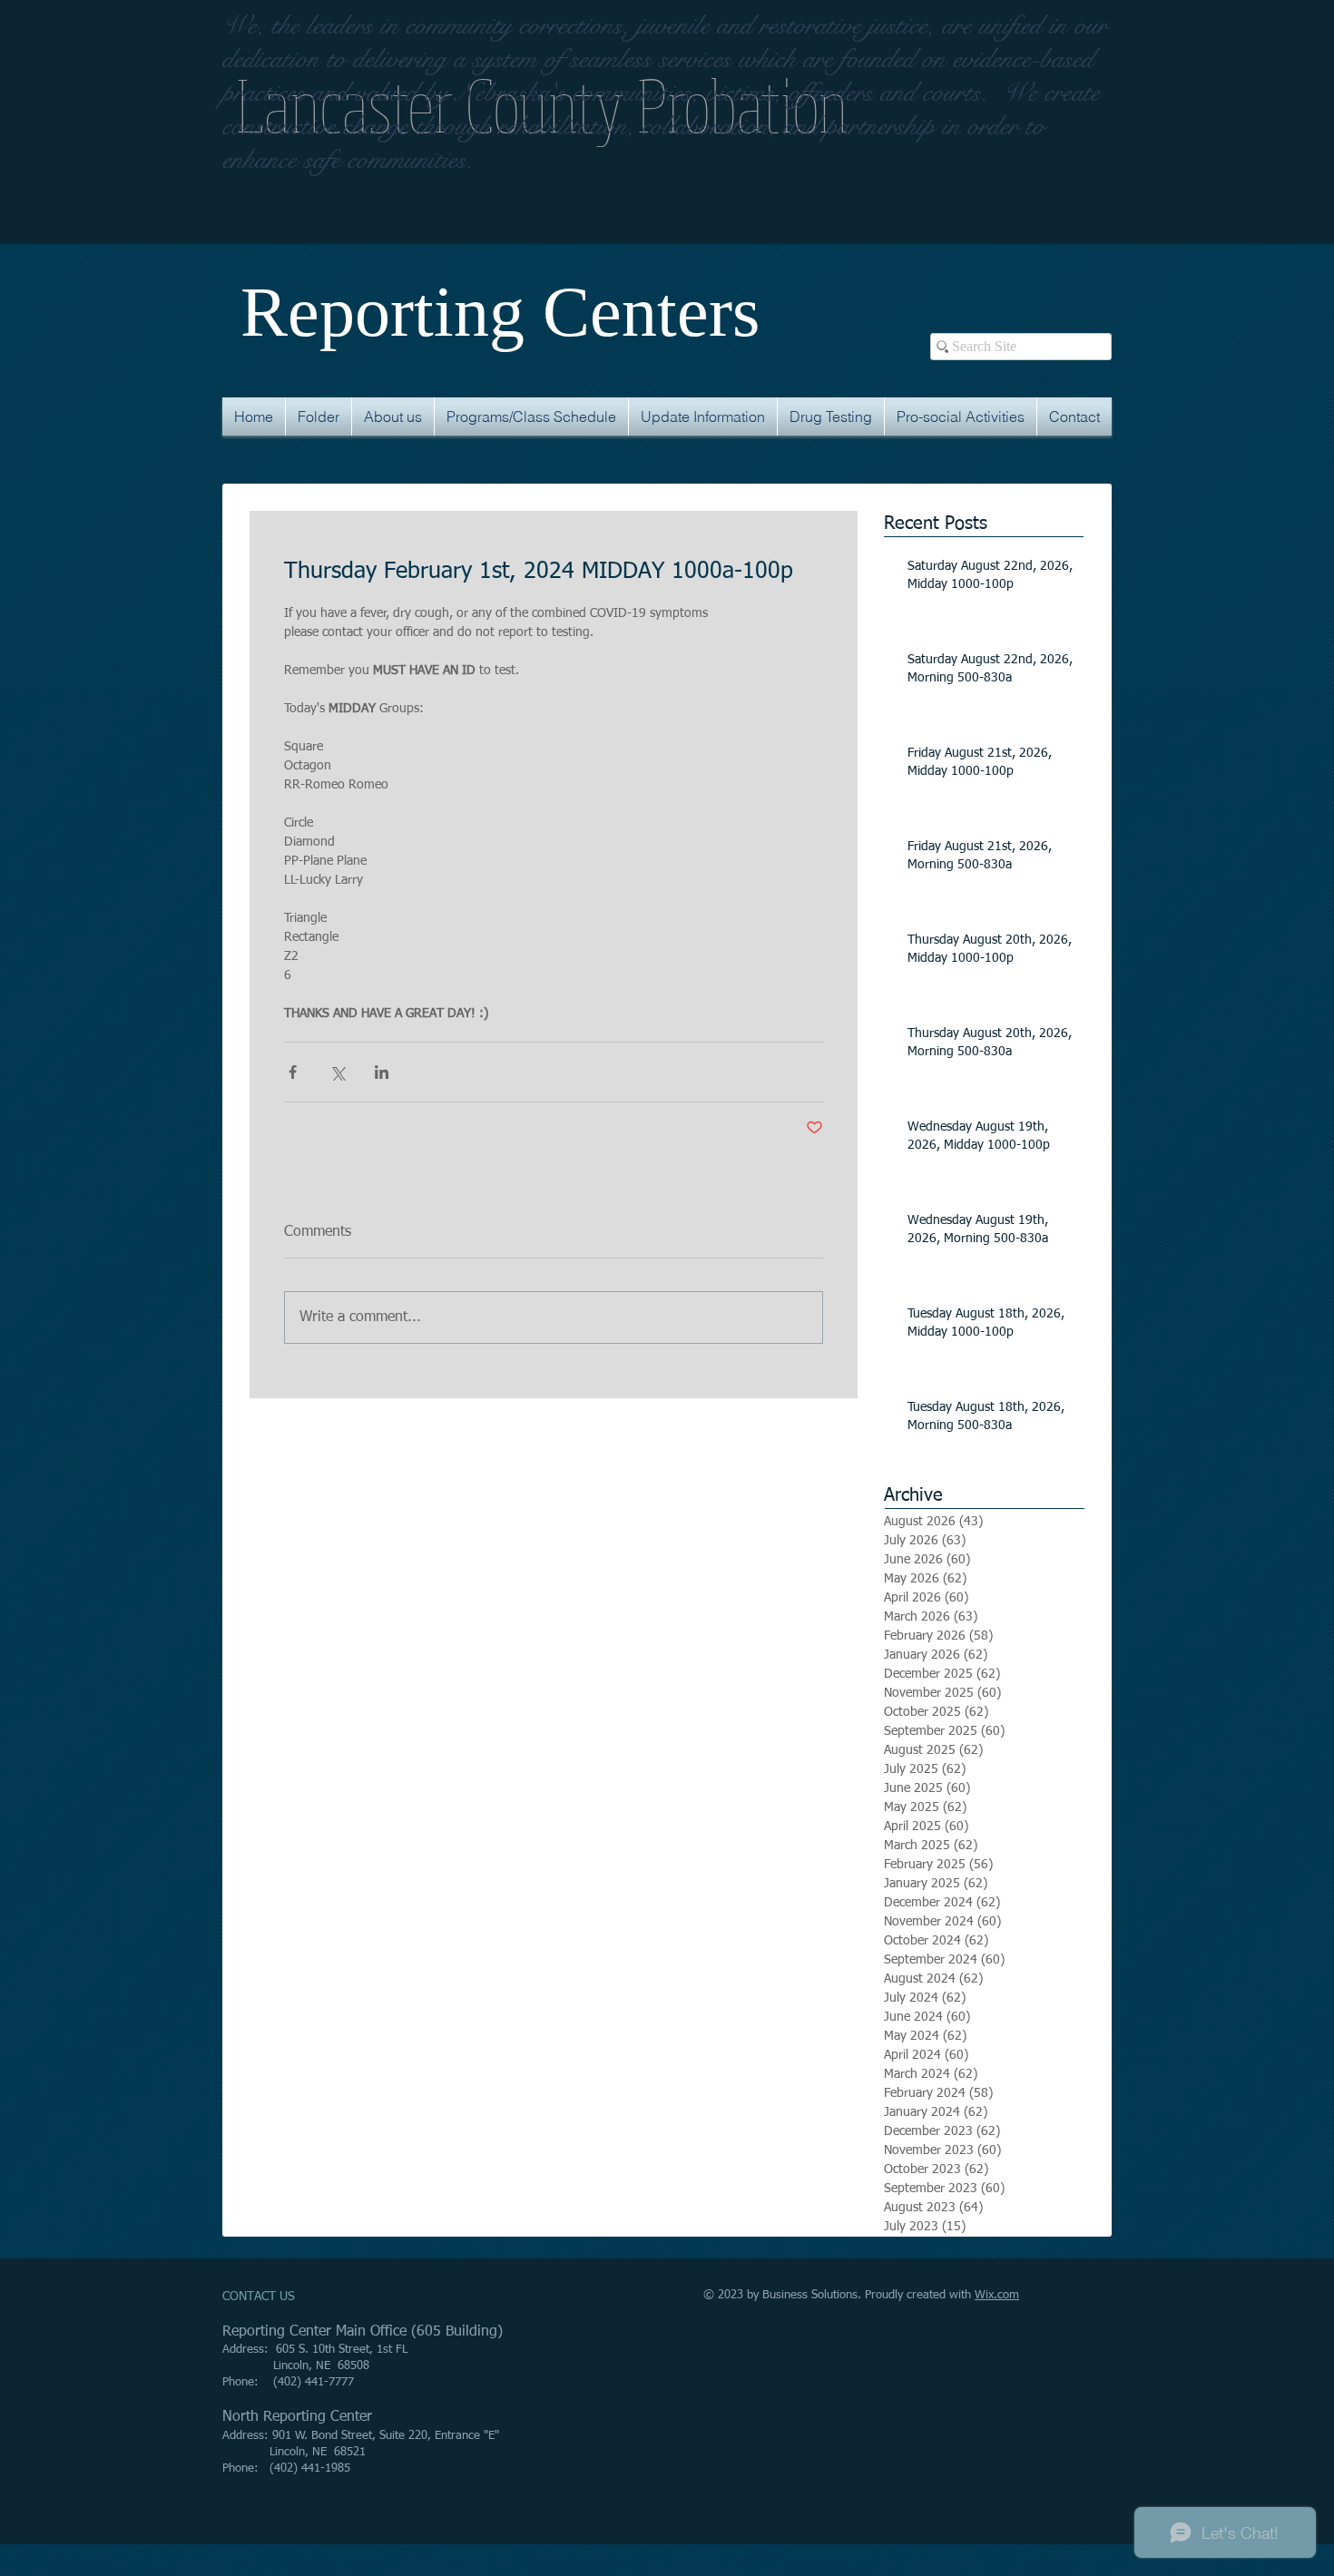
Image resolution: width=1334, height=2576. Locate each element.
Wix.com (997, 2295)
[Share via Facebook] (293, 1072)
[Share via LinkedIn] (382, 1072)
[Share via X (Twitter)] (337, 1072)
